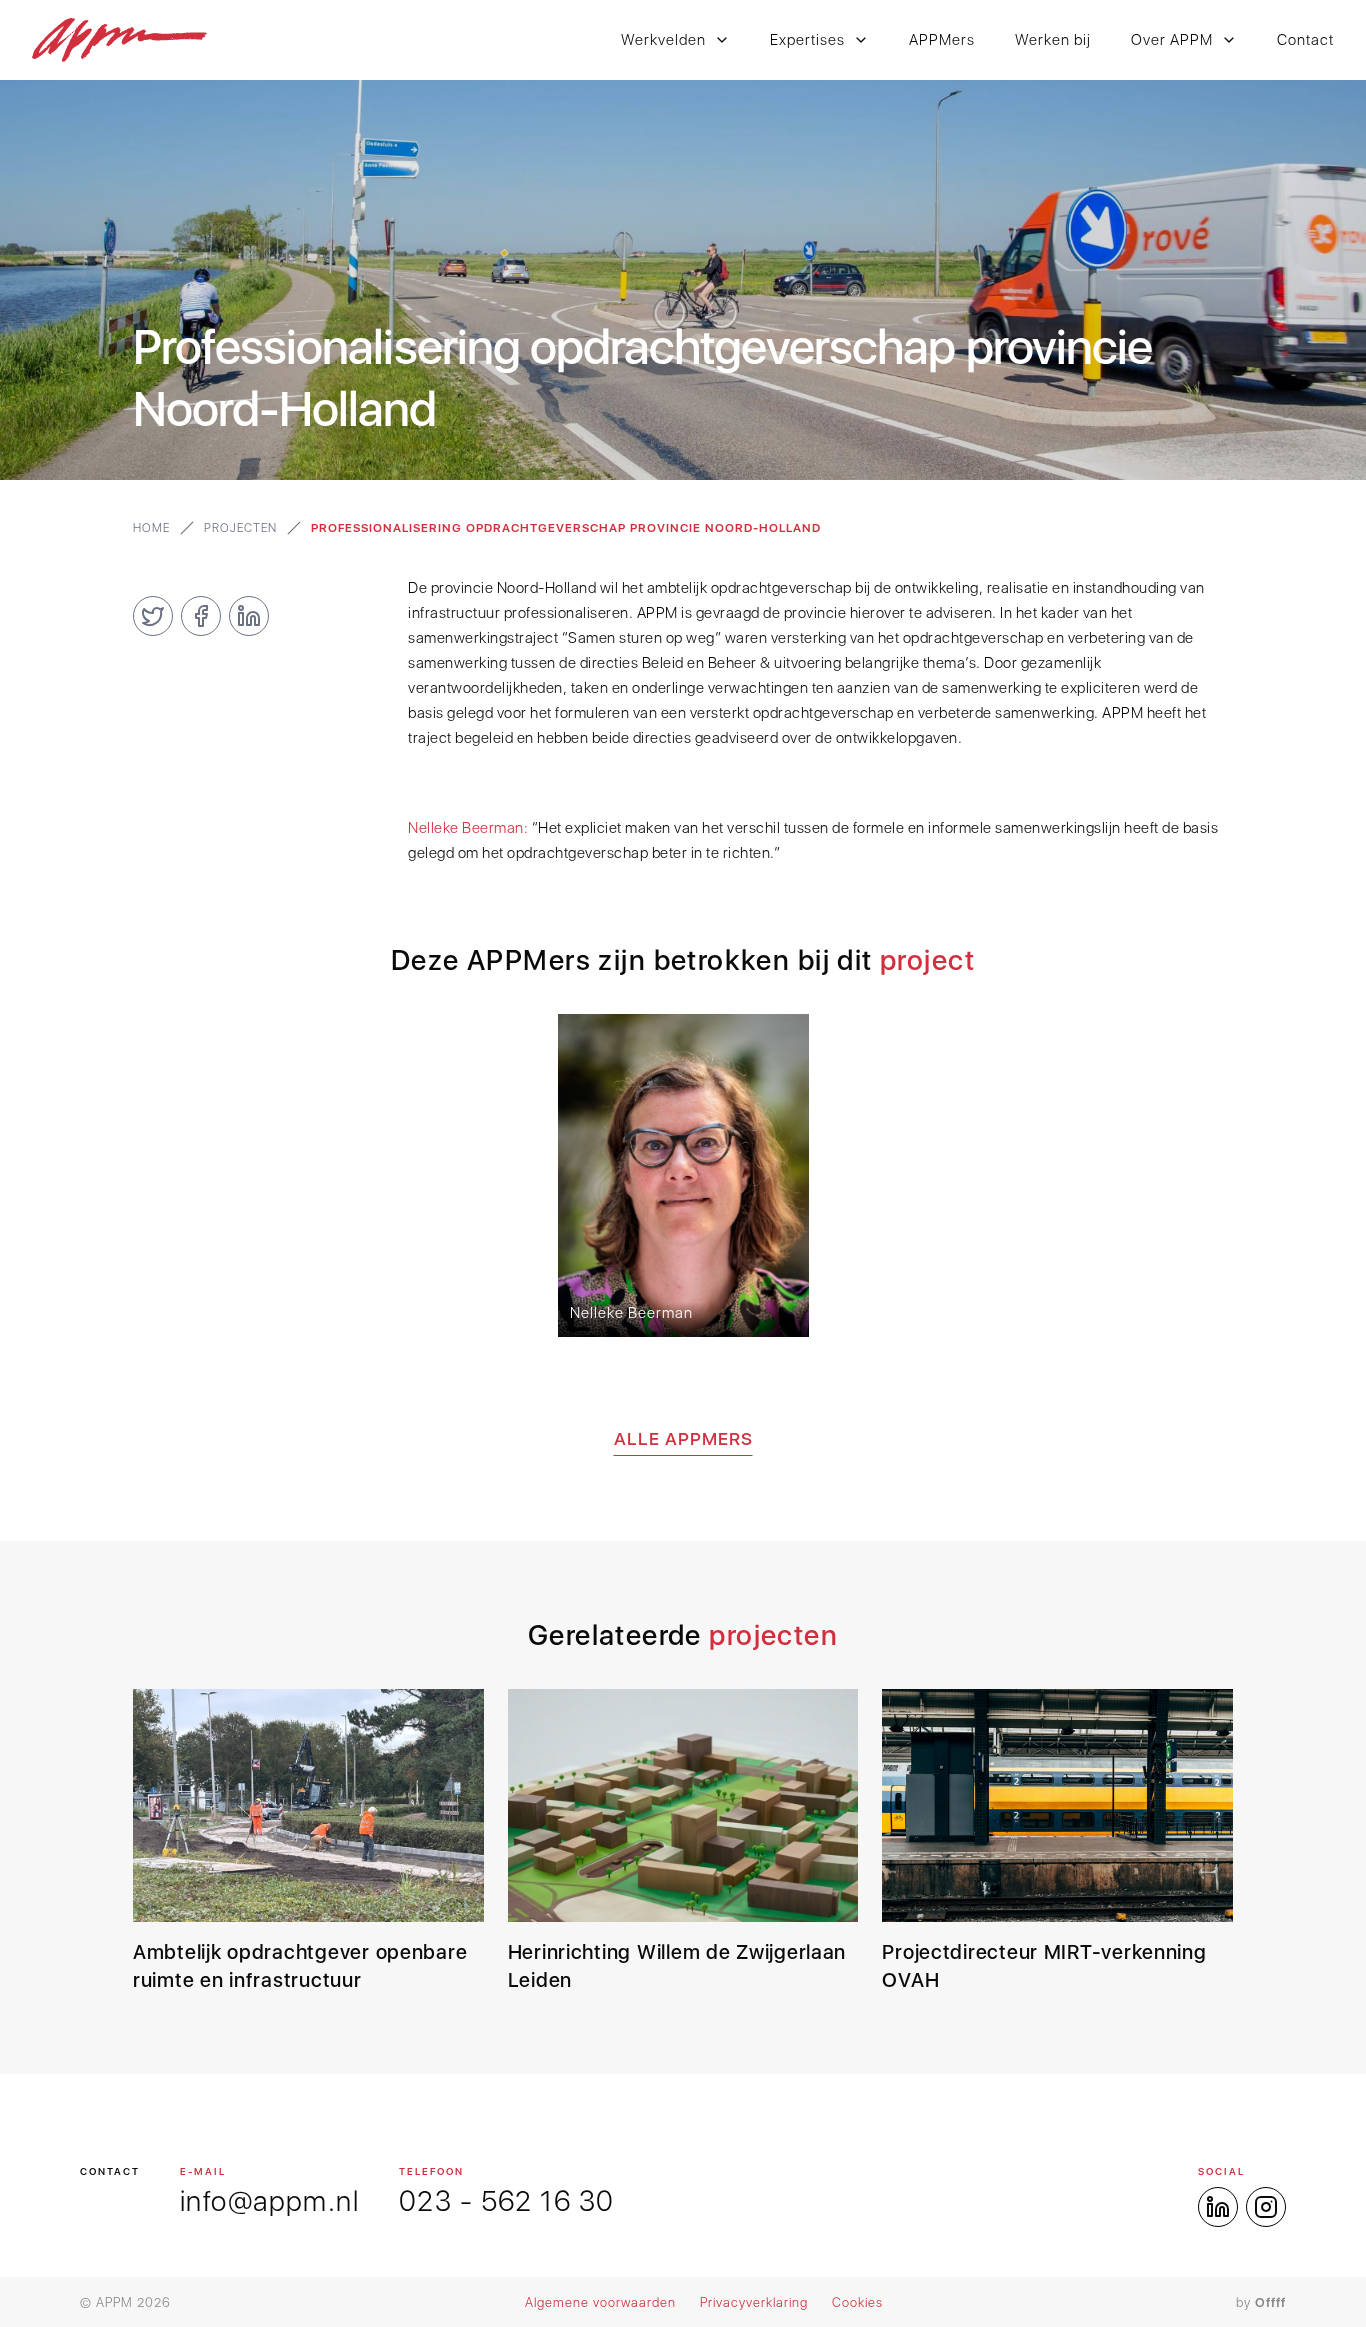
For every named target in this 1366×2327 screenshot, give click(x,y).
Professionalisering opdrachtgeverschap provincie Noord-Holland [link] (566, 528)
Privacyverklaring (754, 2302)
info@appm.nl (269, 2201)
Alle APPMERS (683, 1438)
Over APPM (1172, 40)
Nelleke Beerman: (468, 828)
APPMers (942, 40)
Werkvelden (663, 40)
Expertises (807, 40)
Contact (1305, 40)
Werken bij (1053, 40)
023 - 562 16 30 (506, 2201)
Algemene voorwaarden (600, 2302)
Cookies (857, 2302)
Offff (1270, 2302)
